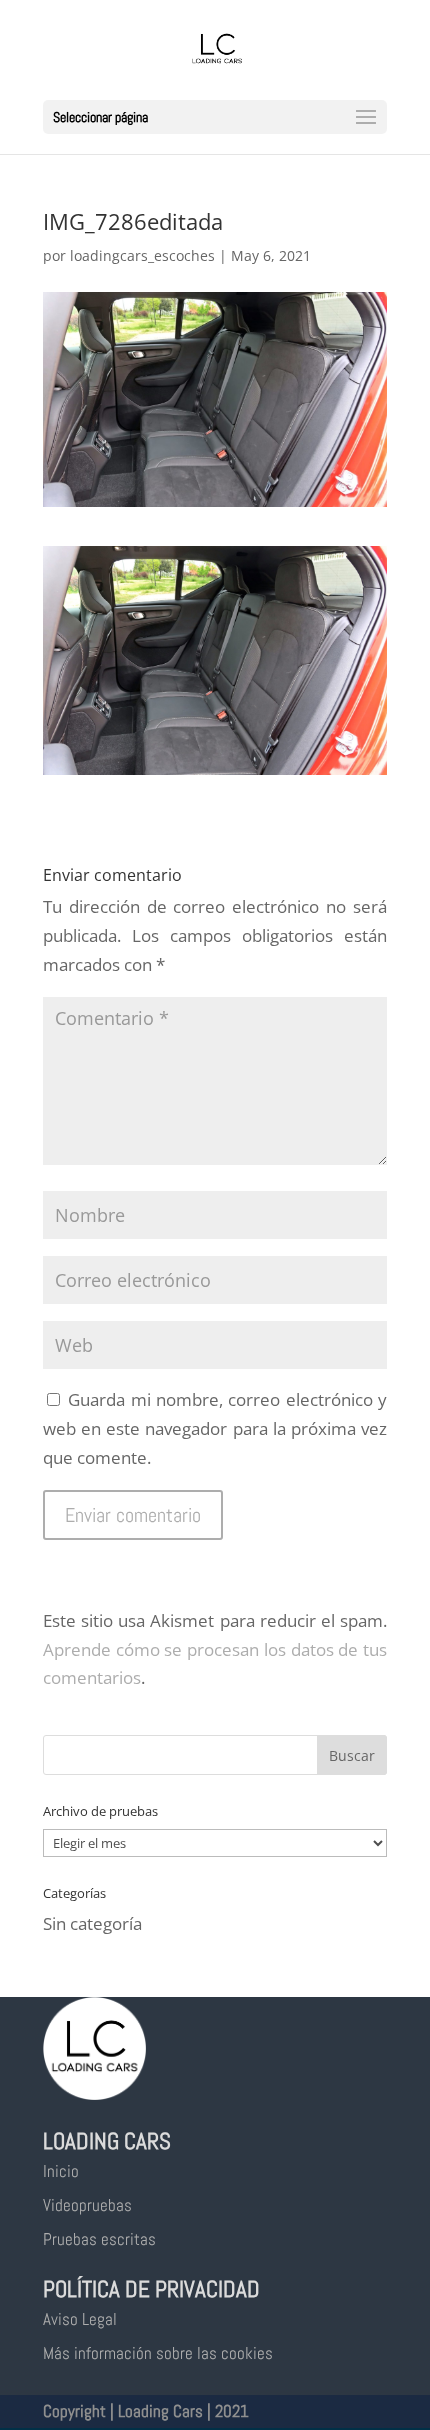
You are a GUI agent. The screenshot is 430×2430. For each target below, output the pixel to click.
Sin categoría (92, 1923)
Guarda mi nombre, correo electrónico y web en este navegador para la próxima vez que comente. (215, 1428)
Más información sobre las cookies (158, 2353)
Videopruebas (87, 2205)
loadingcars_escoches (142, 255)
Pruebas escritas (99, 2239)
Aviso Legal (80, 2319)
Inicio (61, 2171)
